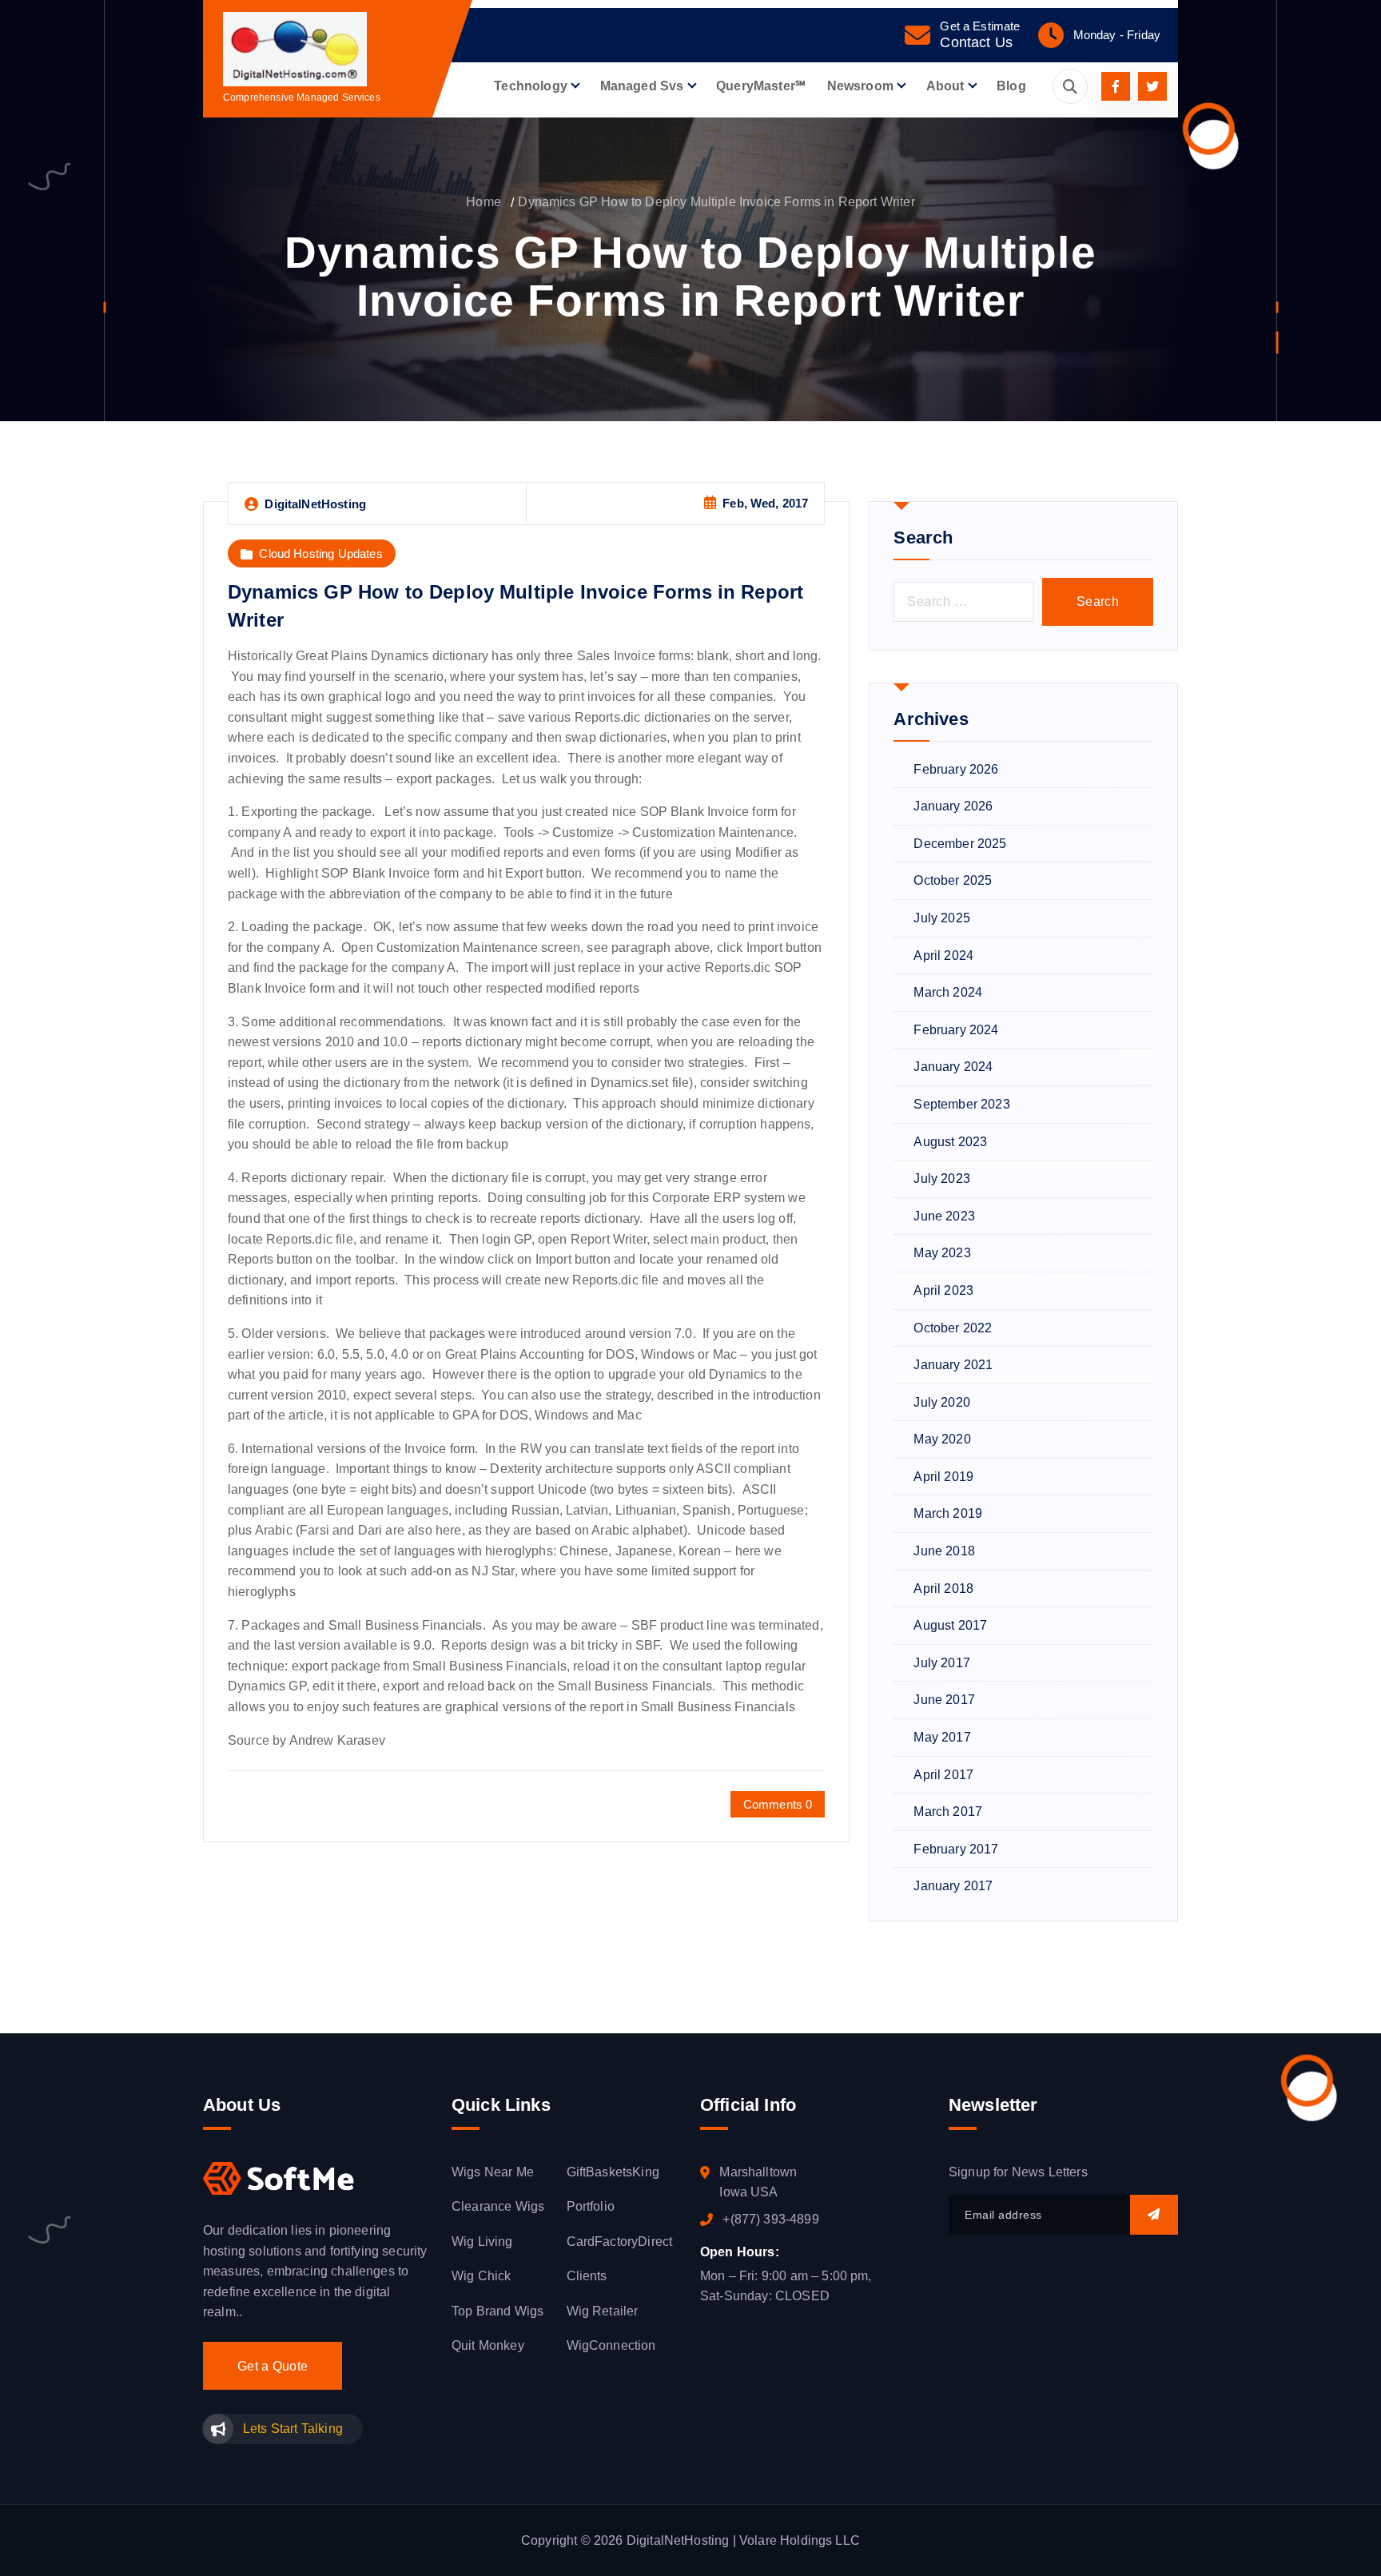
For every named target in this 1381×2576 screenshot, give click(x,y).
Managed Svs (642, 86)
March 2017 (948, 1812)
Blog (1011, 86)
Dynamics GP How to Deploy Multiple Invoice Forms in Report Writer (716, 202)
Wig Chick (481, 2276)
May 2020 (942, 1439)
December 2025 (960, 844)
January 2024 (953, 1067)
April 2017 (943, 1775)
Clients (587, 2276)
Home (484, 202)
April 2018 (943, 1589)
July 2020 (941, 1402)
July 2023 (941, 1179)
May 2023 (942, 1253)
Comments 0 (778, 1804)
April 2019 (943, 1477)
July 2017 (941, 1663)
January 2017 (953, 1886)
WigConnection (611, 2345)
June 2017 (944, 1700)
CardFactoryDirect (620, 2242)
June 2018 (944, 1551)
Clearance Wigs (498, 2206)
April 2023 (943, 1290)
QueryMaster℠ (761, 86)
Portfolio (591, 2206)
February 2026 (956, 769)
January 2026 (953, 806)
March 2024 (948, 992)
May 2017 (942, 1737)
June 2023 (944, 1216)
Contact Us (976, 42)
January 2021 (953, 1365)
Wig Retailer (603, 2311)
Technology (531, 86)
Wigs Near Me (493, 2172)
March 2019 (948, 1513)
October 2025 (953, 880)
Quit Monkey (488, 2345)
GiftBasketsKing (613, 2172)
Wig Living (482, 2242)
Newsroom (860, 86)
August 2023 (950, 1142)
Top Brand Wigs (497, 2311)
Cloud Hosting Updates (320, 553)
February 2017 (956, 1849)
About (945, 86)
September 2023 (961, 1104)
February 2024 (956, 1030)
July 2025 (941, 918)
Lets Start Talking (293, 2429)
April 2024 (943, 956)
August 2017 (950, 1625)
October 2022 (953, 1328)
